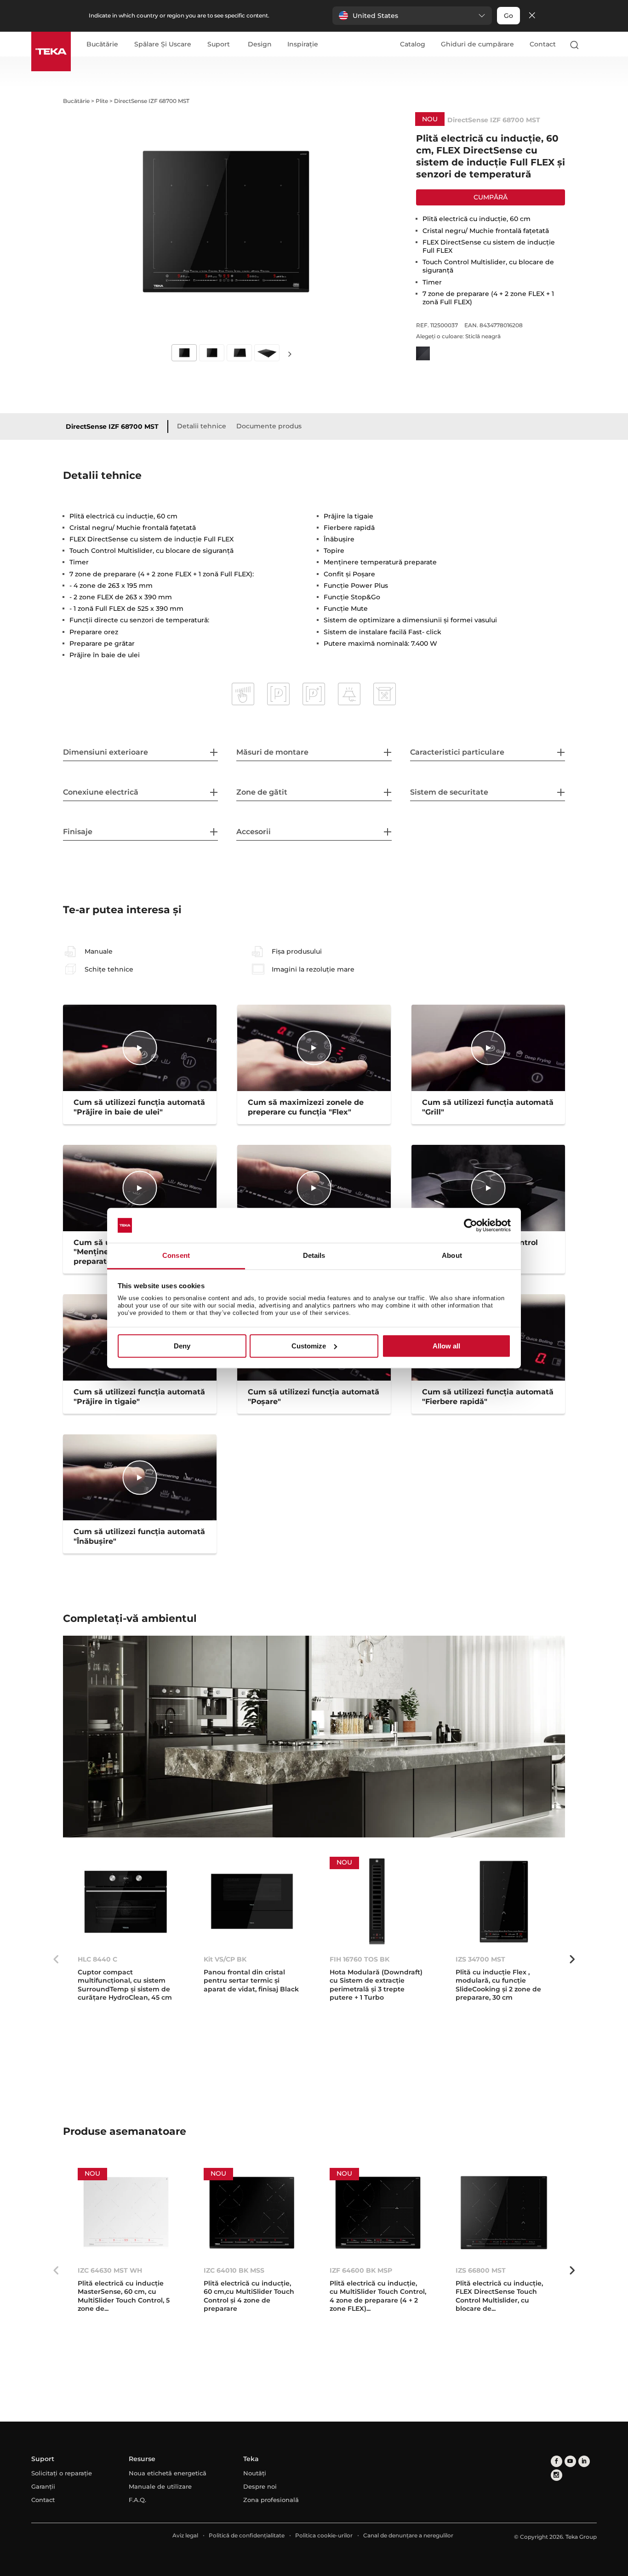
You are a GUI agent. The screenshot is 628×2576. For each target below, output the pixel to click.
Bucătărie (102, 45)
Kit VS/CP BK (225, 1959)
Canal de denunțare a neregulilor (408, 2535)
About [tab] (452, 1256)
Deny (182, 1346)
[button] (412, 16)
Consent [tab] (176, 1256)
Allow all (446, 1346)
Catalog (413, 44)
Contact (543, 44)
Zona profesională (271, 2500)
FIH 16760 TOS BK (360, 1959)
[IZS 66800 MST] (504, 2213)
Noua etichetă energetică (168, 2473)
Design (260, 45)
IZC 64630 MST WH (110, 2270)
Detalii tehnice (202, 426)
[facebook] (557, 2461)
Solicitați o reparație (62, 2473)
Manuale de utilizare (160, 2486)
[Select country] (593, 45)
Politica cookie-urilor (324, 2535)
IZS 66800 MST (481, 2270)
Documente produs (269, 426)
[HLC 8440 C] (126, 1902)
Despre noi (260, 2486)
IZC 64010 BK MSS (234, 2270)
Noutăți (255, 2473)
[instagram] (557, 2475)
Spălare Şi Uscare (163, 45)
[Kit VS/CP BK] (252, 1902)
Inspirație (303, 45)
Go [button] (508, 16)
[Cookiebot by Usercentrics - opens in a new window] (471, 1225)
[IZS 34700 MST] (504, 1902)
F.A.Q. (137, 2500)
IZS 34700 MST (480, 1959)
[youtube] (570, 2461)
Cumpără (491, 197)
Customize (309, 1346)
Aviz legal (185, 2535)
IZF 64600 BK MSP (361, 2270)
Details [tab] (314, 1256)
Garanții (43, 2486)
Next (290, 354)
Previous (56, 1959)
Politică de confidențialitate (247, 2535)
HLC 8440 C (97, 1959)
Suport (219, 45)
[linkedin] (584, 2461)
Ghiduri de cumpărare (477, 44)
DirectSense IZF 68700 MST (112, 426)
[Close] (532, 16)
